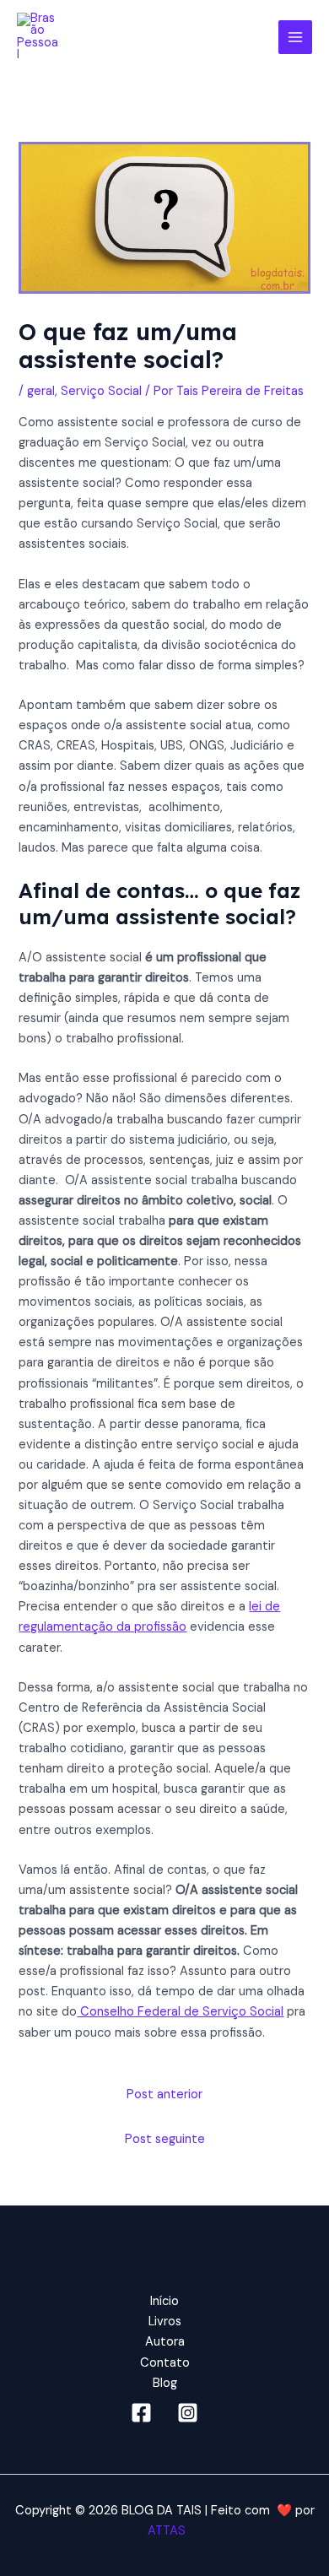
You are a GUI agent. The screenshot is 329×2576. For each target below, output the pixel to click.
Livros (165, 2322)
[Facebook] (141, 2413)
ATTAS (165, 2531)
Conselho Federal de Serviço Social (180, 2012)
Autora (165, 2342)
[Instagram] (188, 2413)
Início (164, 2301)
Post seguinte (165, 2139)
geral (41, 391)
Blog (165, 2383)
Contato (165, 2363)
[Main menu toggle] (295, 37)
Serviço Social (101, 391)
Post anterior (164, 2094)
